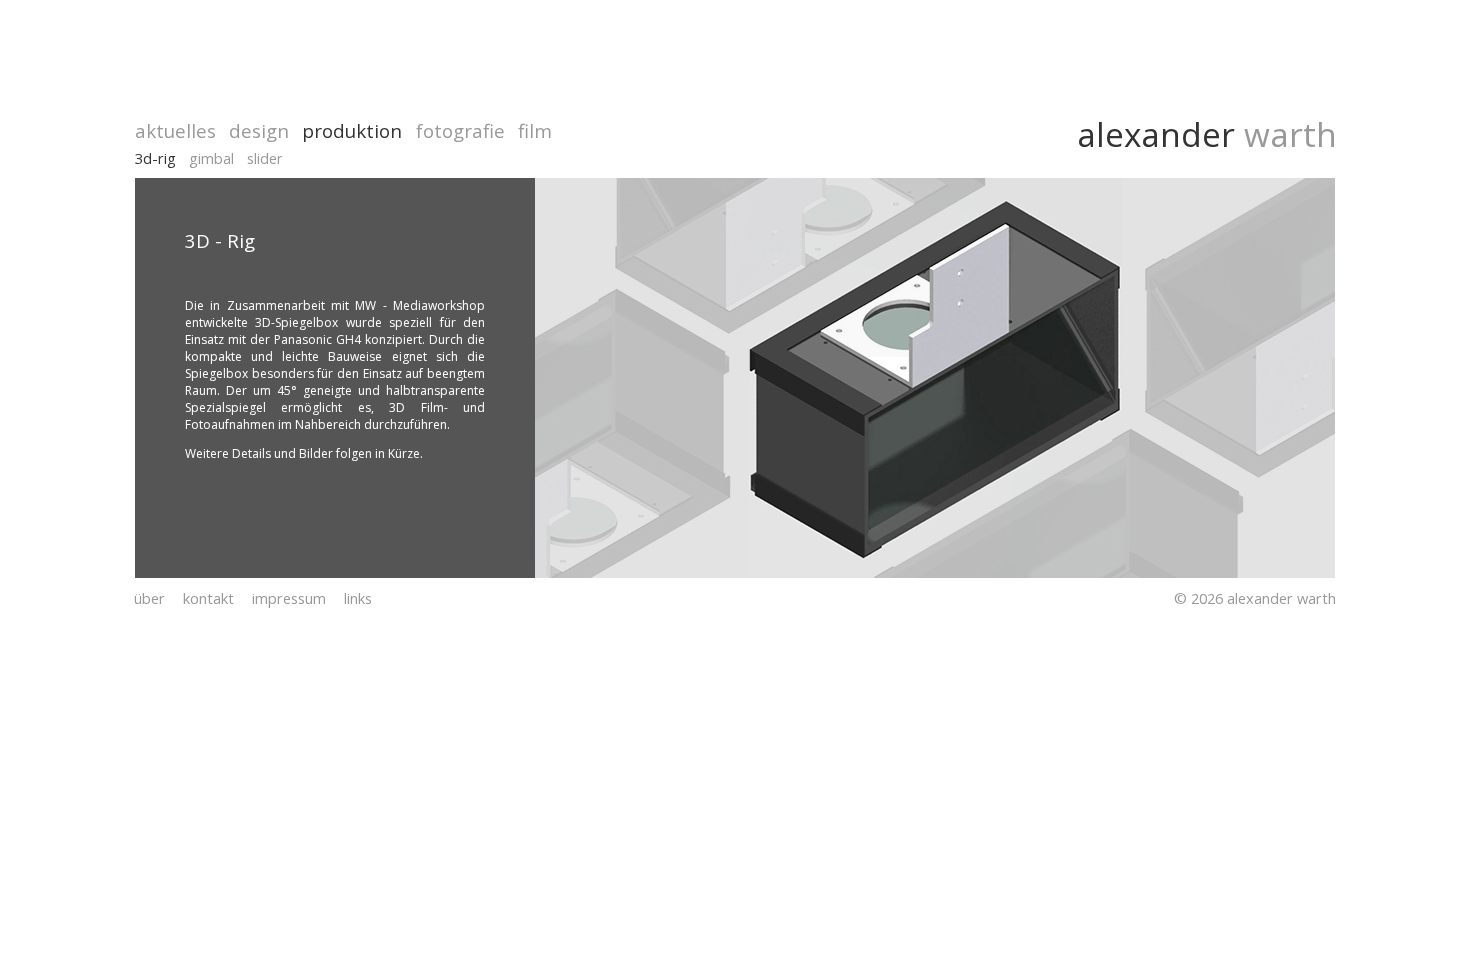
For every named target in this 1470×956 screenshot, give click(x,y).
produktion (352, 130)
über (149, 598)
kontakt (208, 598)
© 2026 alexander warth (1255, 598)
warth (1286, 134)
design (259, 130)
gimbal (211, 158)
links (358, 598)
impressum (289, 598)
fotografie (460, 130)
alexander (1156, 134)
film (535, 130)
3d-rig (155, 158)
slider (265, 158)
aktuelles (175, 130)
